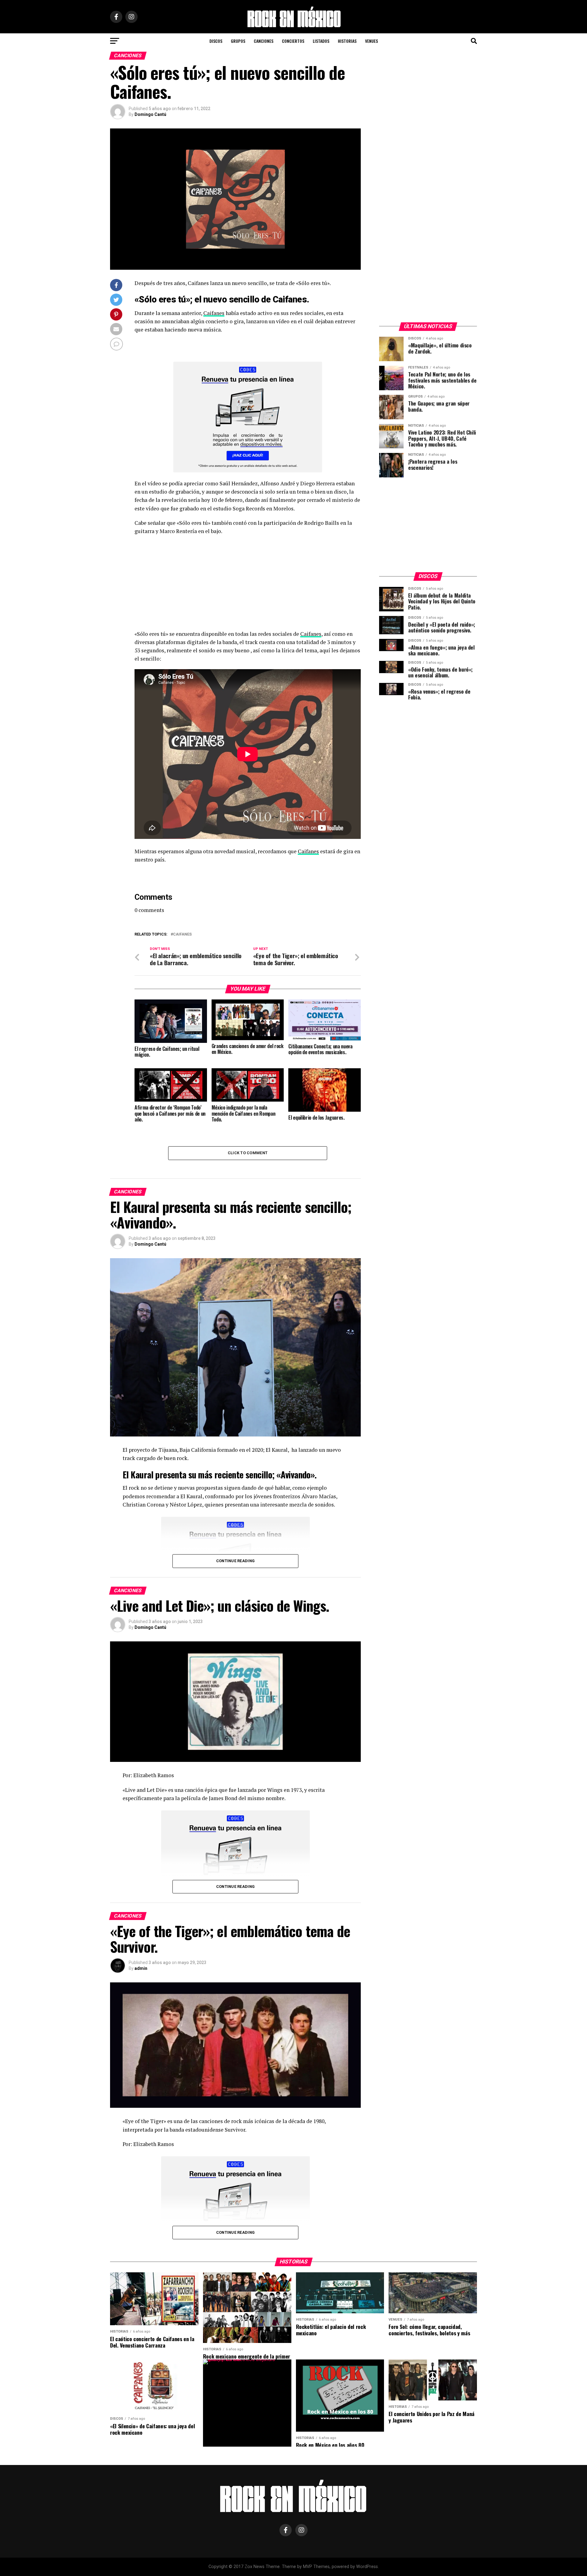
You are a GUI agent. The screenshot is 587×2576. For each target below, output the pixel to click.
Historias (347, 41)
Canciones (264, 41)
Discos (216, 41)
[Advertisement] (248, 584)
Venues (371, 41)
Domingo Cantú (150, 114)
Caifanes (214, 313)
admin (141, 1968)
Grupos (238, 41)
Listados (321, 41)
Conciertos (293, 41)
